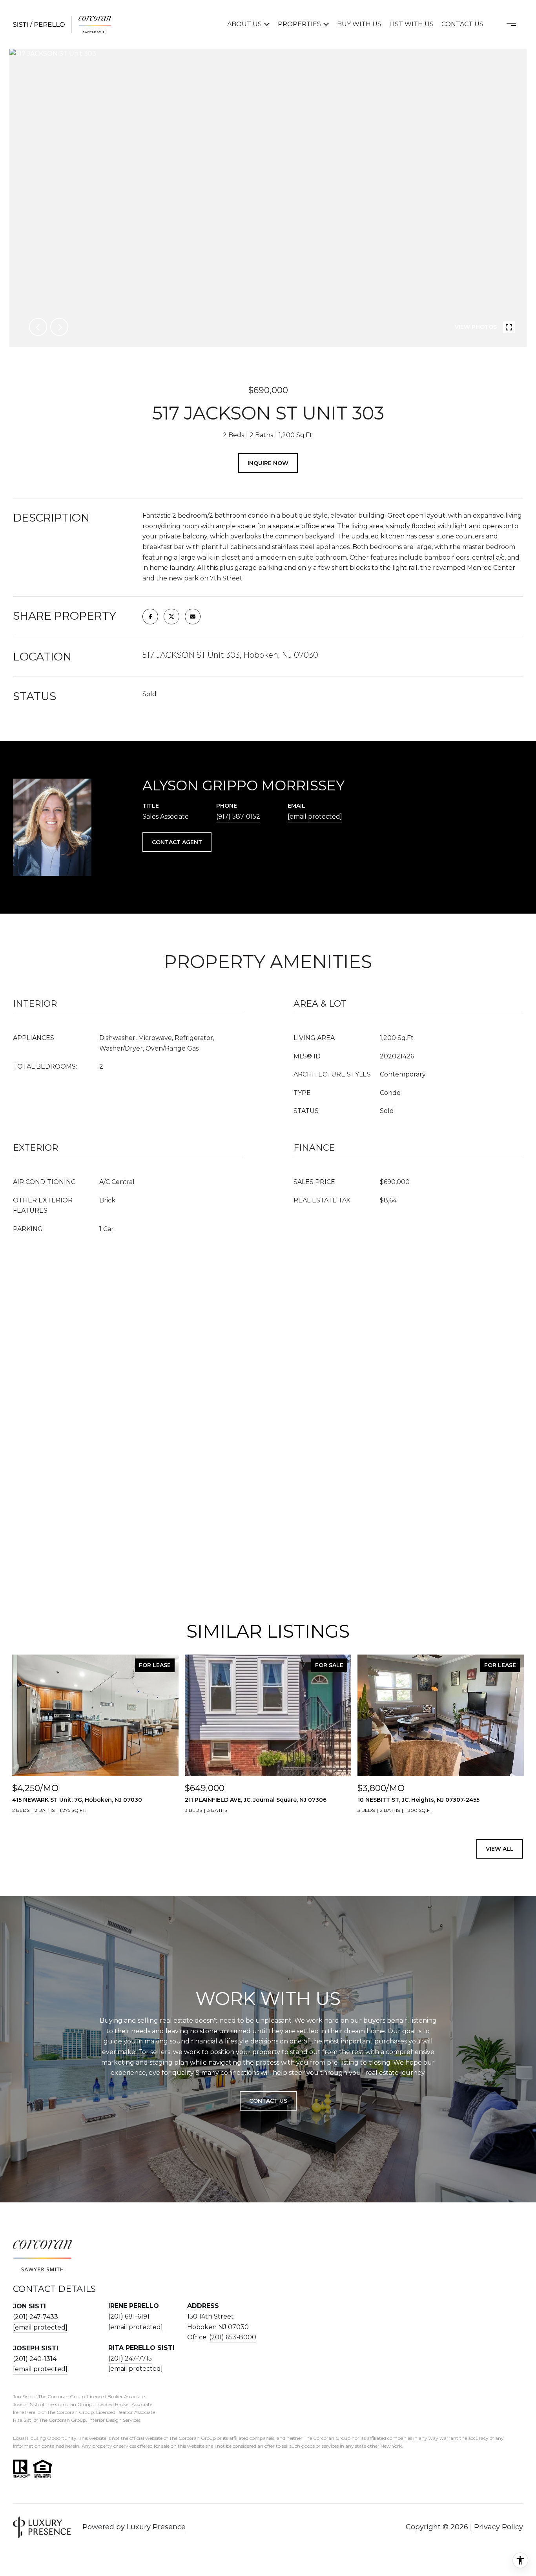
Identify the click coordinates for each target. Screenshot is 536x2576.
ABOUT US (244, 24)
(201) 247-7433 (36, 2317)
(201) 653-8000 (233, 2337)
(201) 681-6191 (129, 2316)
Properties (299, 24)
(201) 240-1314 (35, 2359)
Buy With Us (359, 24)
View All (500, 1849)
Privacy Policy (499, 2527)
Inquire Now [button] (268, 463)
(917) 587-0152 (238, 816)
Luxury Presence (156, 2527)
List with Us (411, 24)
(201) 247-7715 (130, 2358)
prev (38, 327)
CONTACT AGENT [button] (177, 842)
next (59, 327)
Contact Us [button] (268, 2101)
